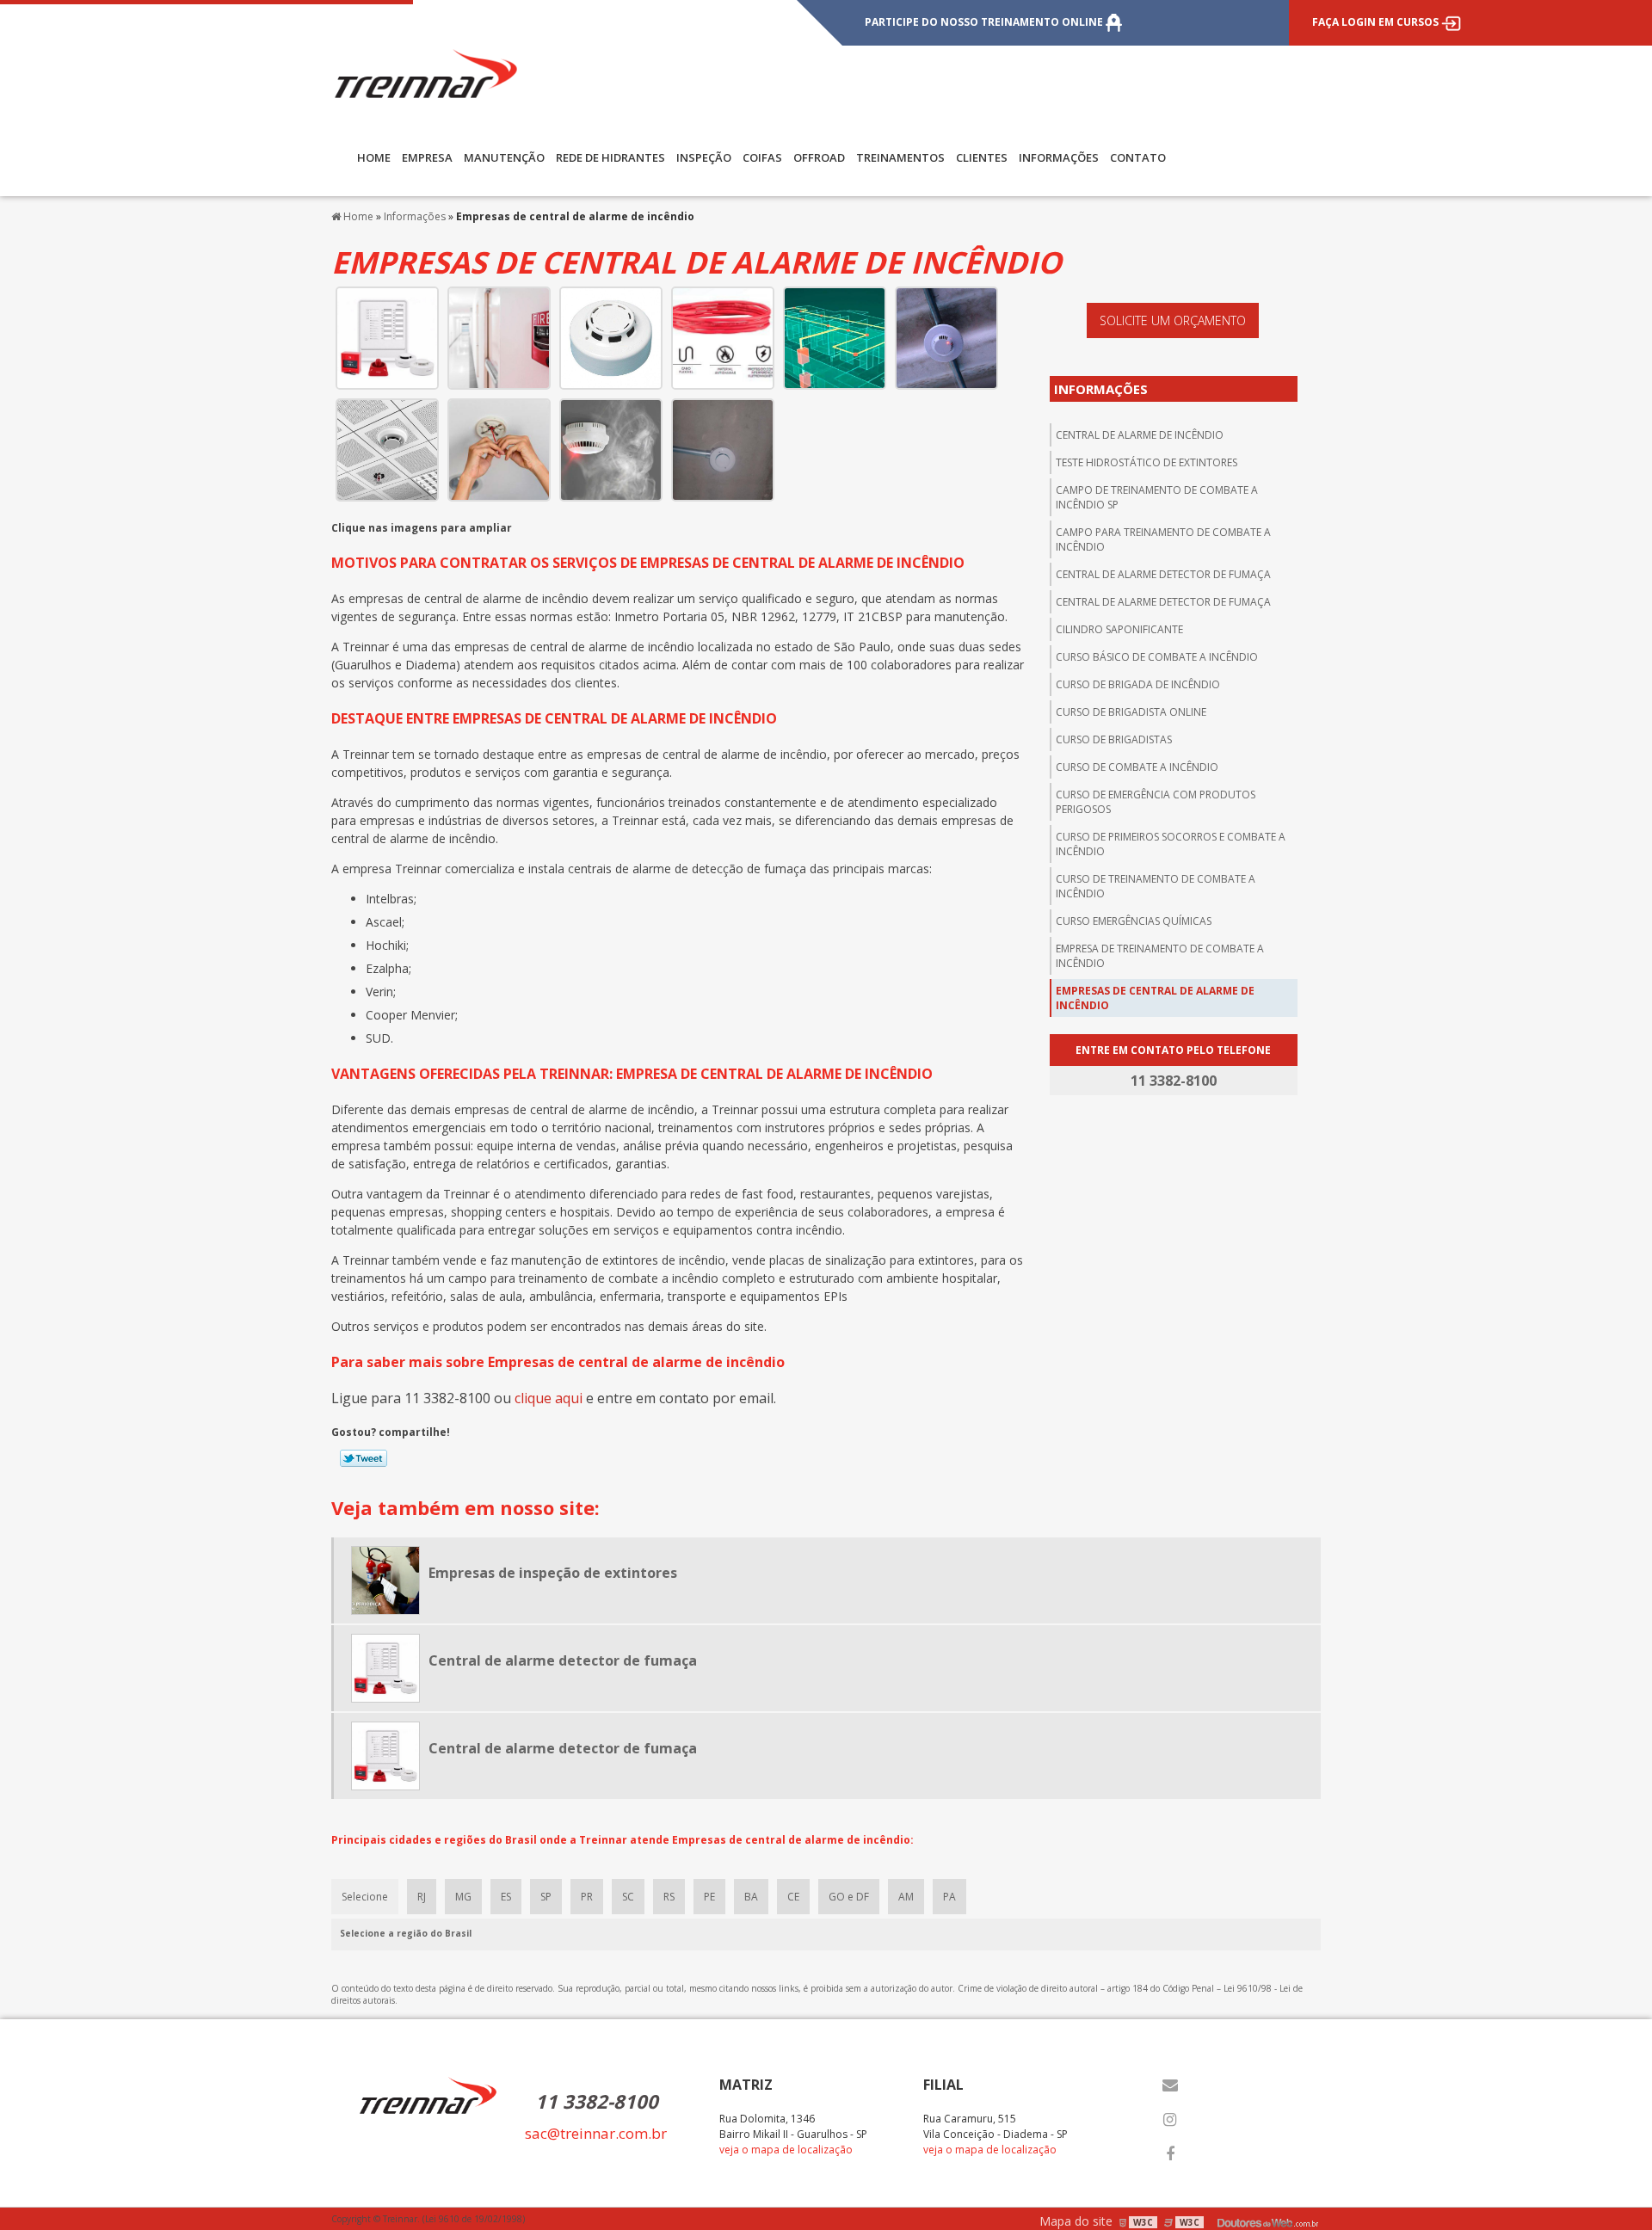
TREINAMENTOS (900, 157)
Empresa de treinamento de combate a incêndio (1160, 956)
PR (587, 1897)
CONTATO (1138, 157)
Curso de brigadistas (1114, 739)
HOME (374, 157)
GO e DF (849, 1897)
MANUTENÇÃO (504, 157)
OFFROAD (819, 157)
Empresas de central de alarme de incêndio (1155, 998)
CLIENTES (982, 157)
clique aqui (549, 1398)
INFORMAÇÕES (1059, 157)
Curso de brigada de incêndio (1138, 684)
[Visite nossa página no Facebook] (1170, 2154)
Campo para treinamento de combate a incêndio (1163, 539)
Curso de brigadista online (1131, 712)
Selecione (365, 1897)
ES (506, 1897)
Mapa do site (1076, 2221)
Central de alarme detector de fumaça (1163, 574)
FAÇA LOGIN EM (1375, 22)
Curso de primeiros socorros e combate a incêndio (1171, 844)
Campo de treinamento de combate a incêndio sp (1157, 497)
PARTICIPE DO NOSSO (984, 22)
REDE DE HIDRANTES (610, 157)
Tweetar (364, 1458)
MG (463, 1897)
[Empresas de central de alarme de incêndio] (387, 336)
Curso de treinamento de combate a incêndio (1156, 886)
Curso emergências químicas (1134, 921)
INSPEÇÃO (704, 157)
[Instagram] (1170, 2120)
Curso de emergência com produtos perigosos (1156, 802)
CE (793, 1897)
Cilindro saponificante (1119, 629)
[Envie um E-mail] (1170, 2085)
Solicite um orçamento (1173, 320)
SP (546, 1897)
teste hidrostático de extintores (1147, 462)
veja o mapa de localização (786, 2150)
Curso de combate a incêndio (1137, 767)
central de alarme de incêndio (1140, 435)
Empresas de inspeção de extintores (553, 1573)
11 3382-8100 (597, 2101)
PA (949, 1897)
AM (906, 1897)
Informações (1101, 389)
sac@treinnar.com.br (596, 2133)
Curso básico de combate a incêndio (1157, 657)
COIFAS (762, 157)
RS (669, 1897)
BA (751, 1897)
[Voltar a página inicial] (426, 72)
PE (709, 1897)
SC (628, 1897)
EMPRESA (427, 157)
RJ (422, 1897)
